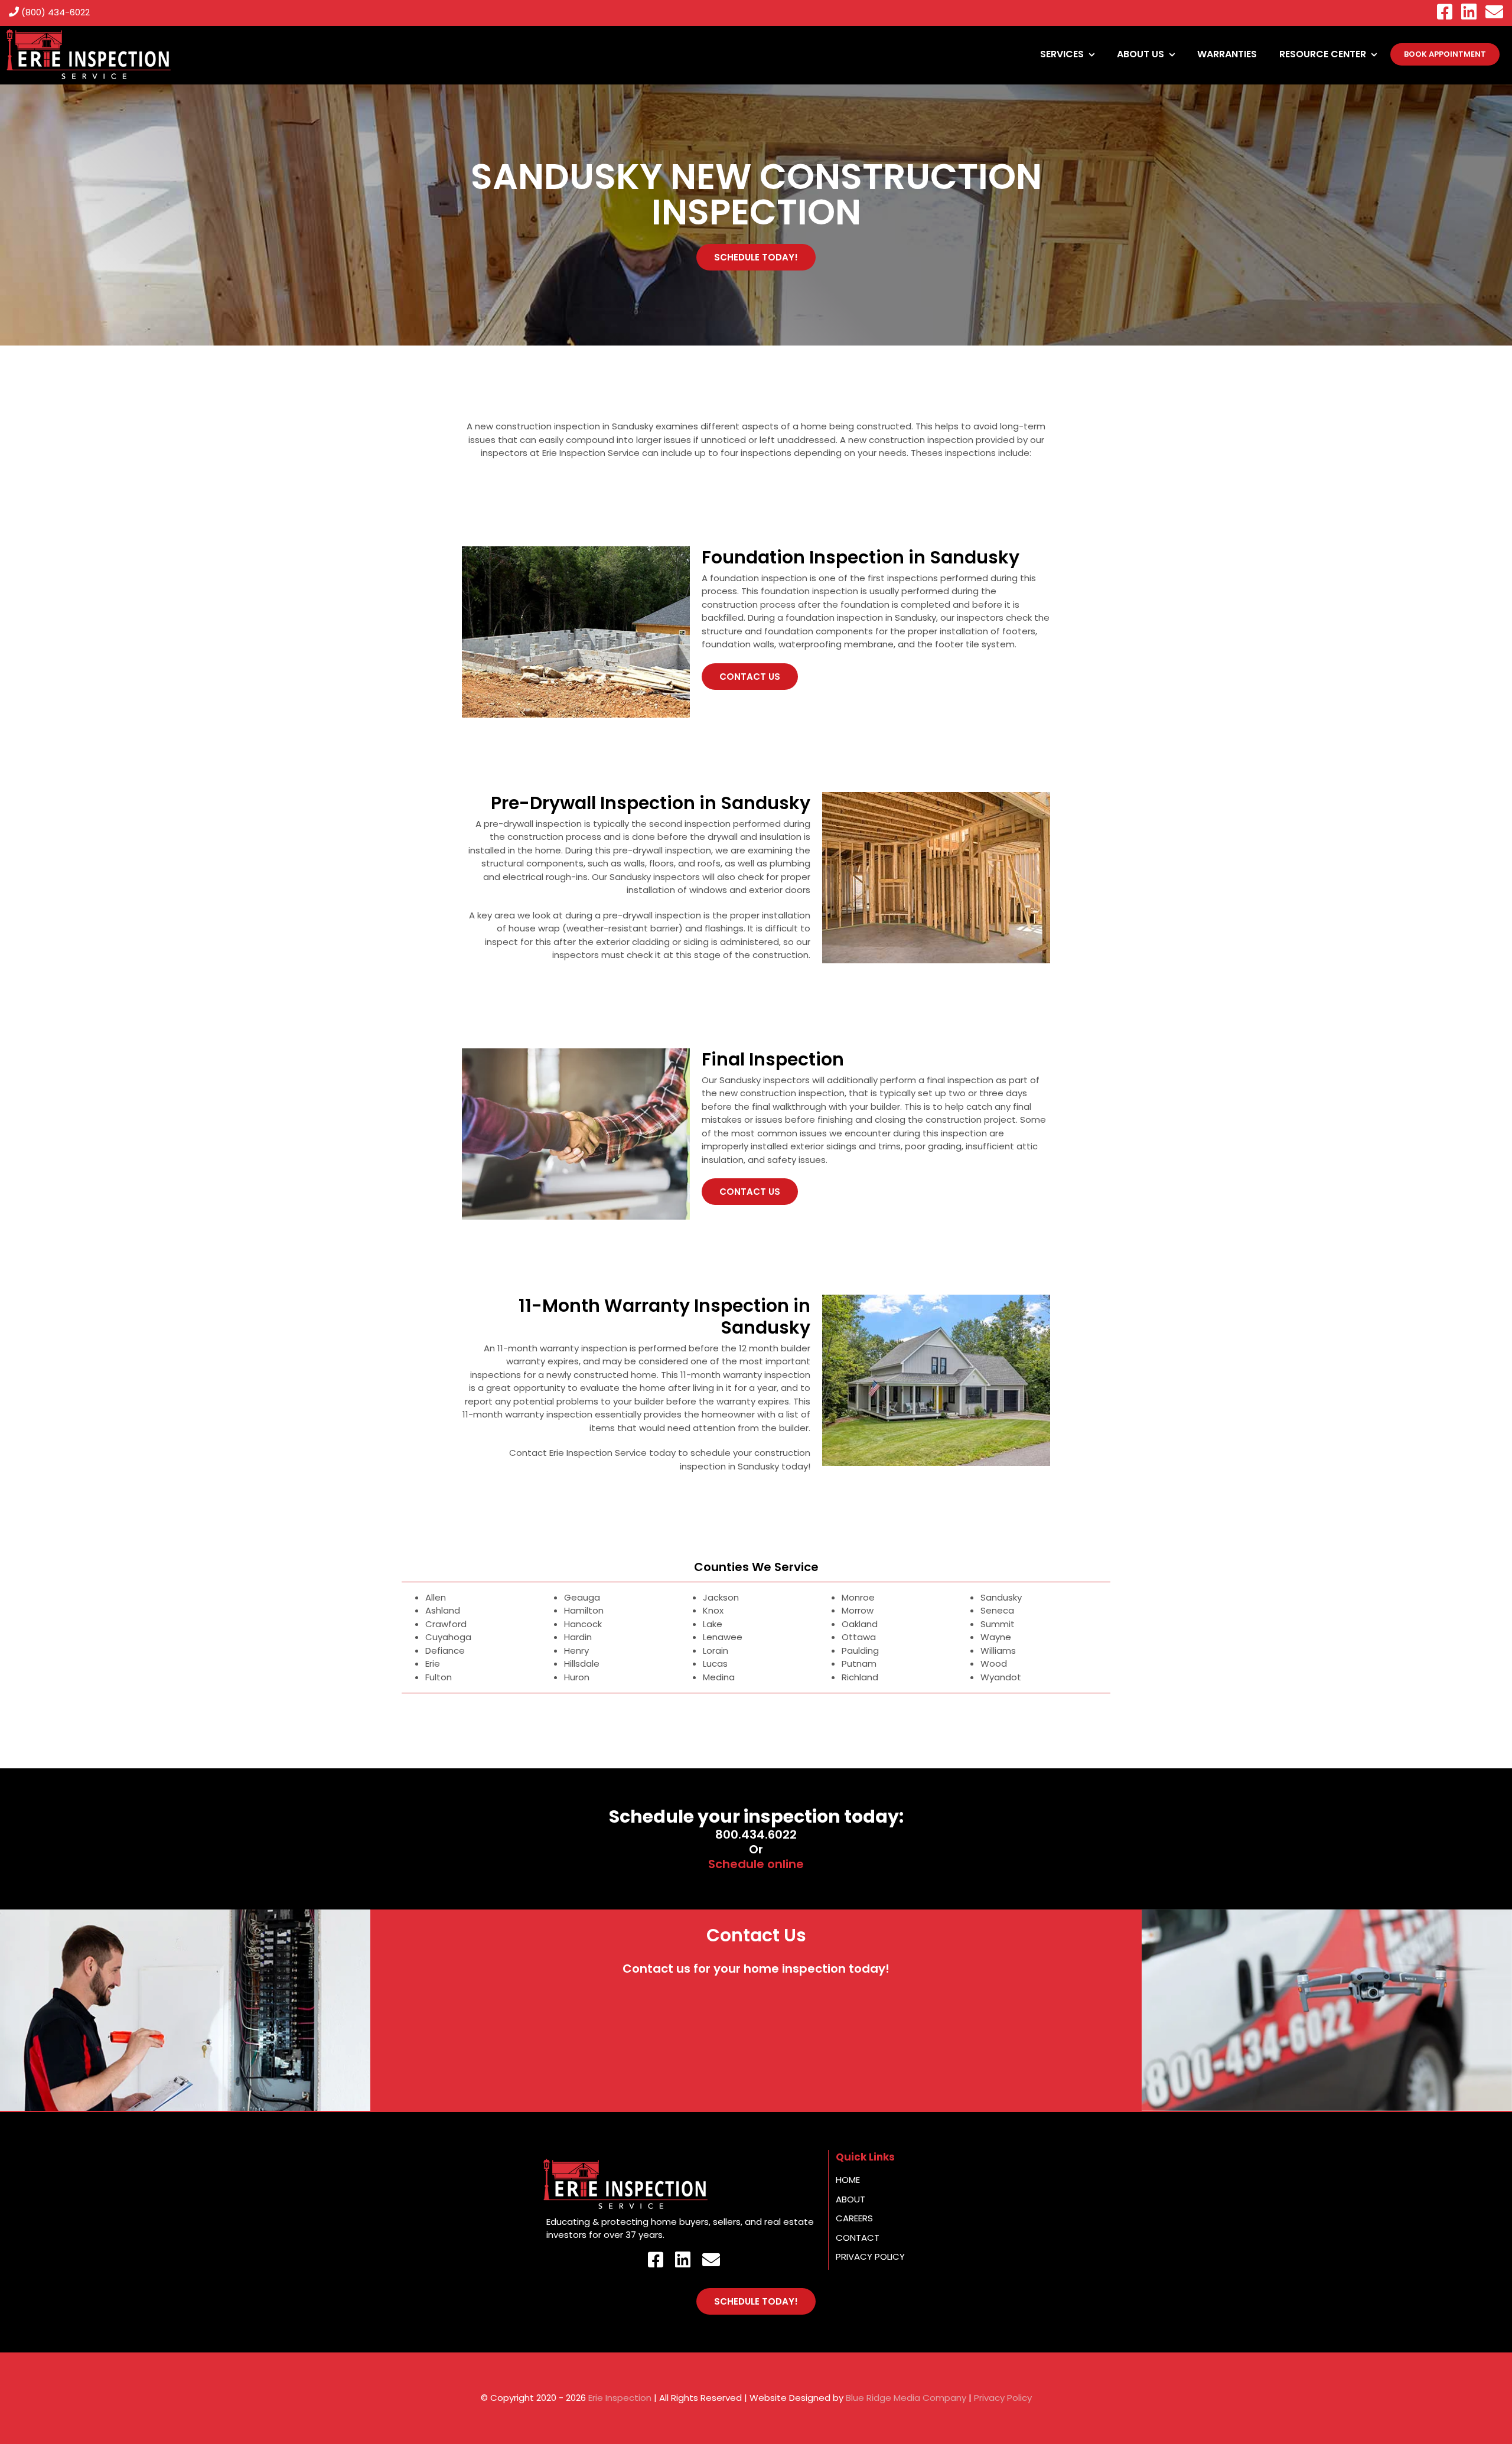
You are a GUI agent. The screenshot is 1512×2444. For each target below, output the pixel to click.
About (850, 2199)
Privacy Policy (870, 2256)
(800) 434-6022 (54, 12)
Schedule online (756, 1864)
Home (848, 2180)
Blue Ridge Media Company (906, 2398)
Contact (858, 2238)
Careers (854, 2218)
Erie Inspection (620, 2398)
